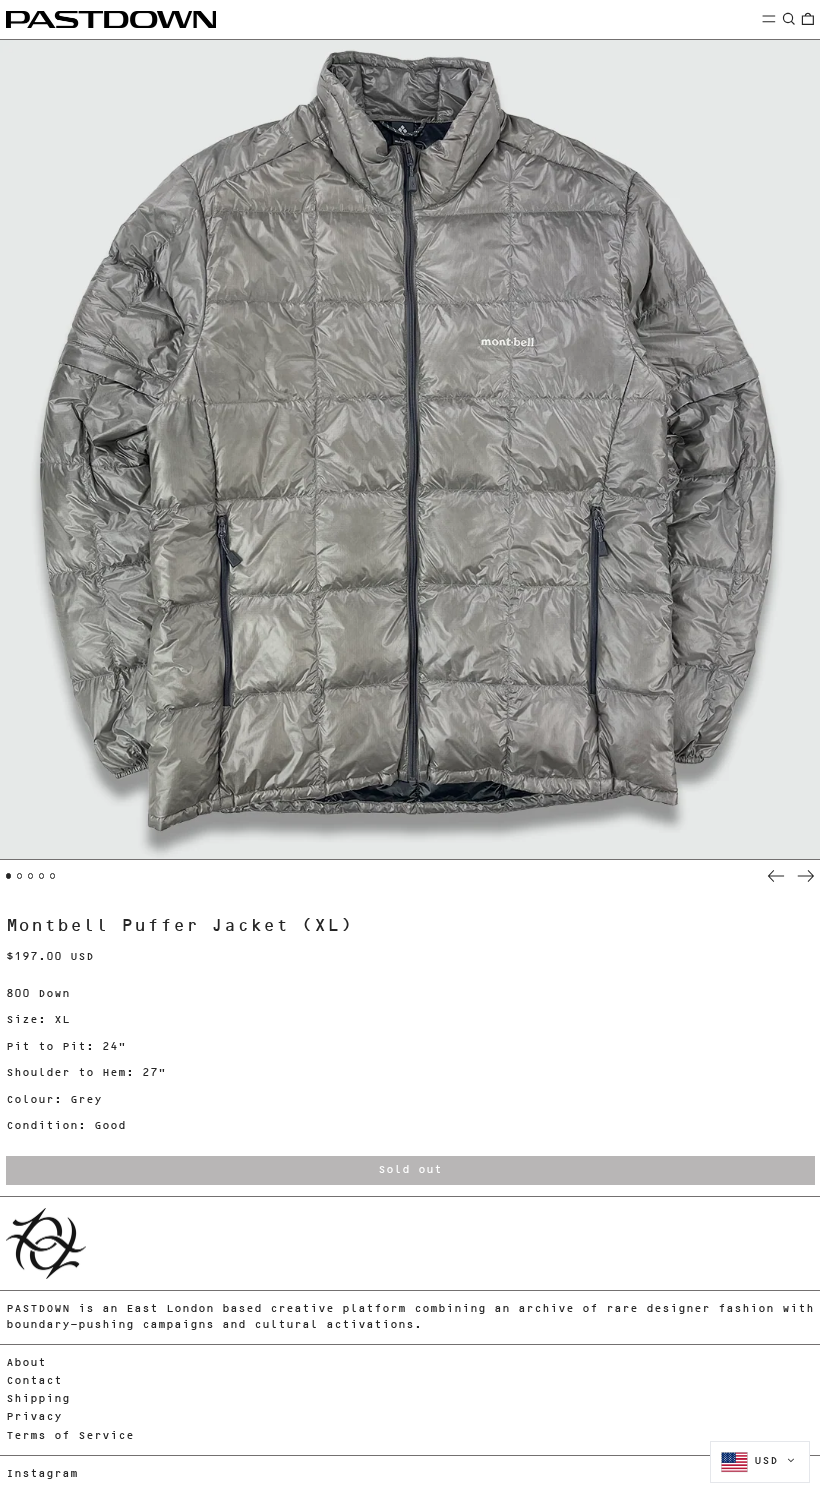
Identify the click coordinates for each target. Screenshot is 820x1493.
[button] (789, 18)
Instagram (42, 1474)
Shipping (38, 1399)
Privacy (34, 1417)
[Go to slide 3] (31, 876)
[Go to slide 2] (20, 876)
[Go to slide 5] (53, 876)
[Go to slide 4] (42, 876)
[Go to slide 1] (9, 876)
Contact (34, 1381)
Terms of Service (70, 1436)
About (26, 1363)
